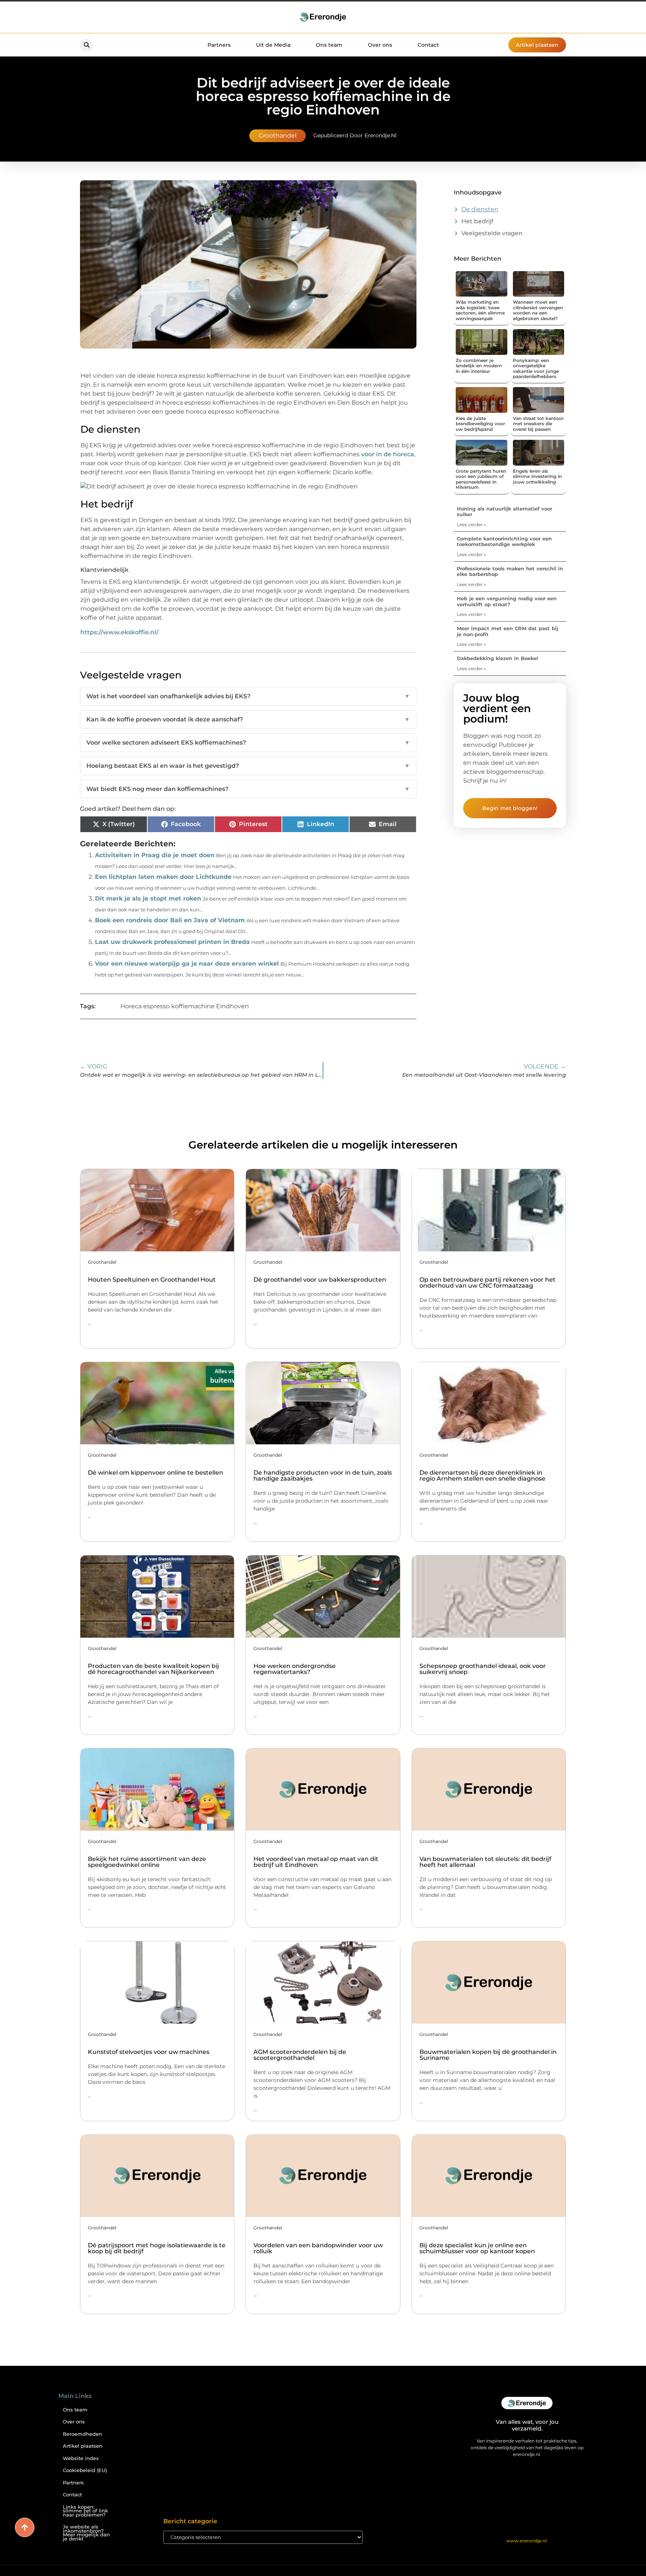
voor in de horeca (388, 454)
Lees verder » (471, 525)
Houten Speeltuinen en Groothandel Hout (152, 1280)
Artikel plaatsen (83, 2446)
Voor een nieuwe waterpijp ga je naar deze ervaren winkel (187, 964)
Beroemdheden (82, 2434)
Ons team (329, 45)
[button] (87, 45)
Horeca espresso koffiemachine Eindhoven (185, 1006)
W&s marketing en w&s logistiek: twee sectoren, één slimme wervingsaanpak (480, 310)
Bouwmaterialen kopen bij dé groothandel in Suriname (488, 2055)
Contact (428, 45)
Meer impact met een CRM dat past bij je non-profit (507, 631)
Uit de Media (273, 45)
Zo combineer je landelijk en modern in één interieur (479, 366)
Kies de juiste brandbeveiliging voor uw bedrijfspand (480, 424)
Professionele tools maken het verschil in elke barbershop (510, 571)
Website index (81, 2458)
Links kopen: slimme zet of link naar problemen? (85, 2511)
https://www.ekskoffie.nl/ (119, 632)
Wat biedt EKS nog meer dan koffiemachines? (248, 789)
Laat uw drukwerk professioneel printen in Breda (172, 942)
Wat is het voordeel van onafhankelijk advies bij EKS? (248, 696)
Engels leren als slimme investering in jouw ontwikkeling (537, 476)
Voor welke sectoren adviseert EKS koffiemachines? (248, 743)
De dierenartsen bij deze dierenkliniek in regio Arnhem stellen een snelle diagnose (482, 1476)
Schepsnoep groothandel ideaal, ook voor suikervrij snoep (483, 1669)
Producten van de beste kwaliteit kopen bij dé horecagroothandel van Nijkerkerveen (153, 1669)
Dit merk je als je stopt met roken (148, 898)
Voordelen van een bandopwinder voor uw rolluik (318, 2248)
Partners (219, 45)
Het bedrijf (477, 221)
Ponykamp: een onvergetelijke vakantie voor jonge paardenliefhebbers (536, 368)
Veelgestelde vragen (492, 233)
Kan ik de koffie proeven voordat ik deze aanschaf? (248, 719)
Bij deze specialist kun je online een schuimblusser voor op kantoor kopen (477, 2248)
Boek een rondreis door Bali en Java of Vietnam (170, 920)
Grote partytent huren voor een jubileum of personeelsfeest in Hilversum (481, 479)
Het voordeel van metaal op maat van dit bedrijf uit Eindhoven (316, 1862)
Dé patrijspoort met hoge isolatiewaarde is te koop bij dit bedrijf (157, 2248)
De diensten (480, 209)
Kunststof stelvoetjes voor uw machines (149, 2052)
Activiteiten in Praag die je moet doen (155, 855)
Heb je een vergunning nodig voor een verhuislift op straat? (507, 601)
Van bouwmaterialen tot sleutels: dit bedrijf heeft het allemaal (485, 1862)
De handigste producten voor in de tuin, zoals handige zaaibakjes (323, 1476)
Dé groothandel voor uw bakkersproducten (320, 1280)
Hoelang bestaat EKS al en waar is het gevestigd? (248, 766)
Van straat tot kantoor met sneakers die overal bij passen (538, 424)
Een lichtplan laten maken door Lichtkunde (163, 877)
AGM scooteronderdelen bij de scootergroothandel (300, 2055)
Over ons (380, 45)
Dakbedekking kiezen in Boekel (497, 658)
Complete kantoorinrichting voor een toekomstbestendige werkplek (504, 542)
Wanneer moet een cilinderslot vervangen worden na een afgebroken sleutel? (538, 310)
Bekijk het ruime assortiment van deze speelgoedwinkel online (147, 1862)
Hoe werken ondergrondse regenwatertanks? (295, 1669)
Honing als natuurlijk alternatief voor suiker (505, 512)
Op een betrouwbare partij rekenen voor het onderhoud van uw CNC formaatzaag (487, 1283)
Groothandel (278, 136)
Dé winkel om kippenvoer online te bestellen (156, 1473)
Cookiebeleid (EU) (85, 2470)
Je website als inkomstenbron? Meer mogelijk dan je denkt (86, 2533)
